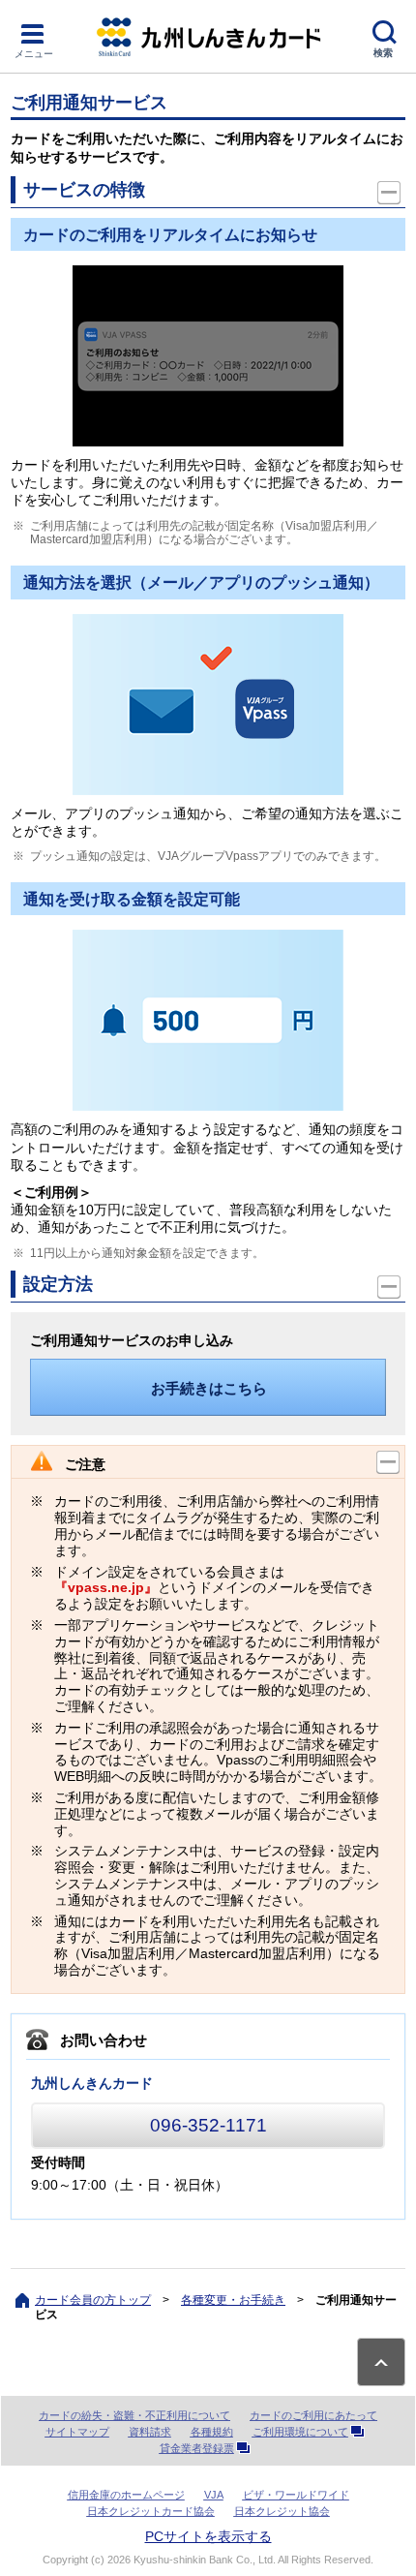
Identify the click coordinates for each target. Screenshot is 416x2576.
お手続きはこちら (209, 1388)
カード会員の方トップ (93, 2300)
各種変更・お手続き (233, 2300)
